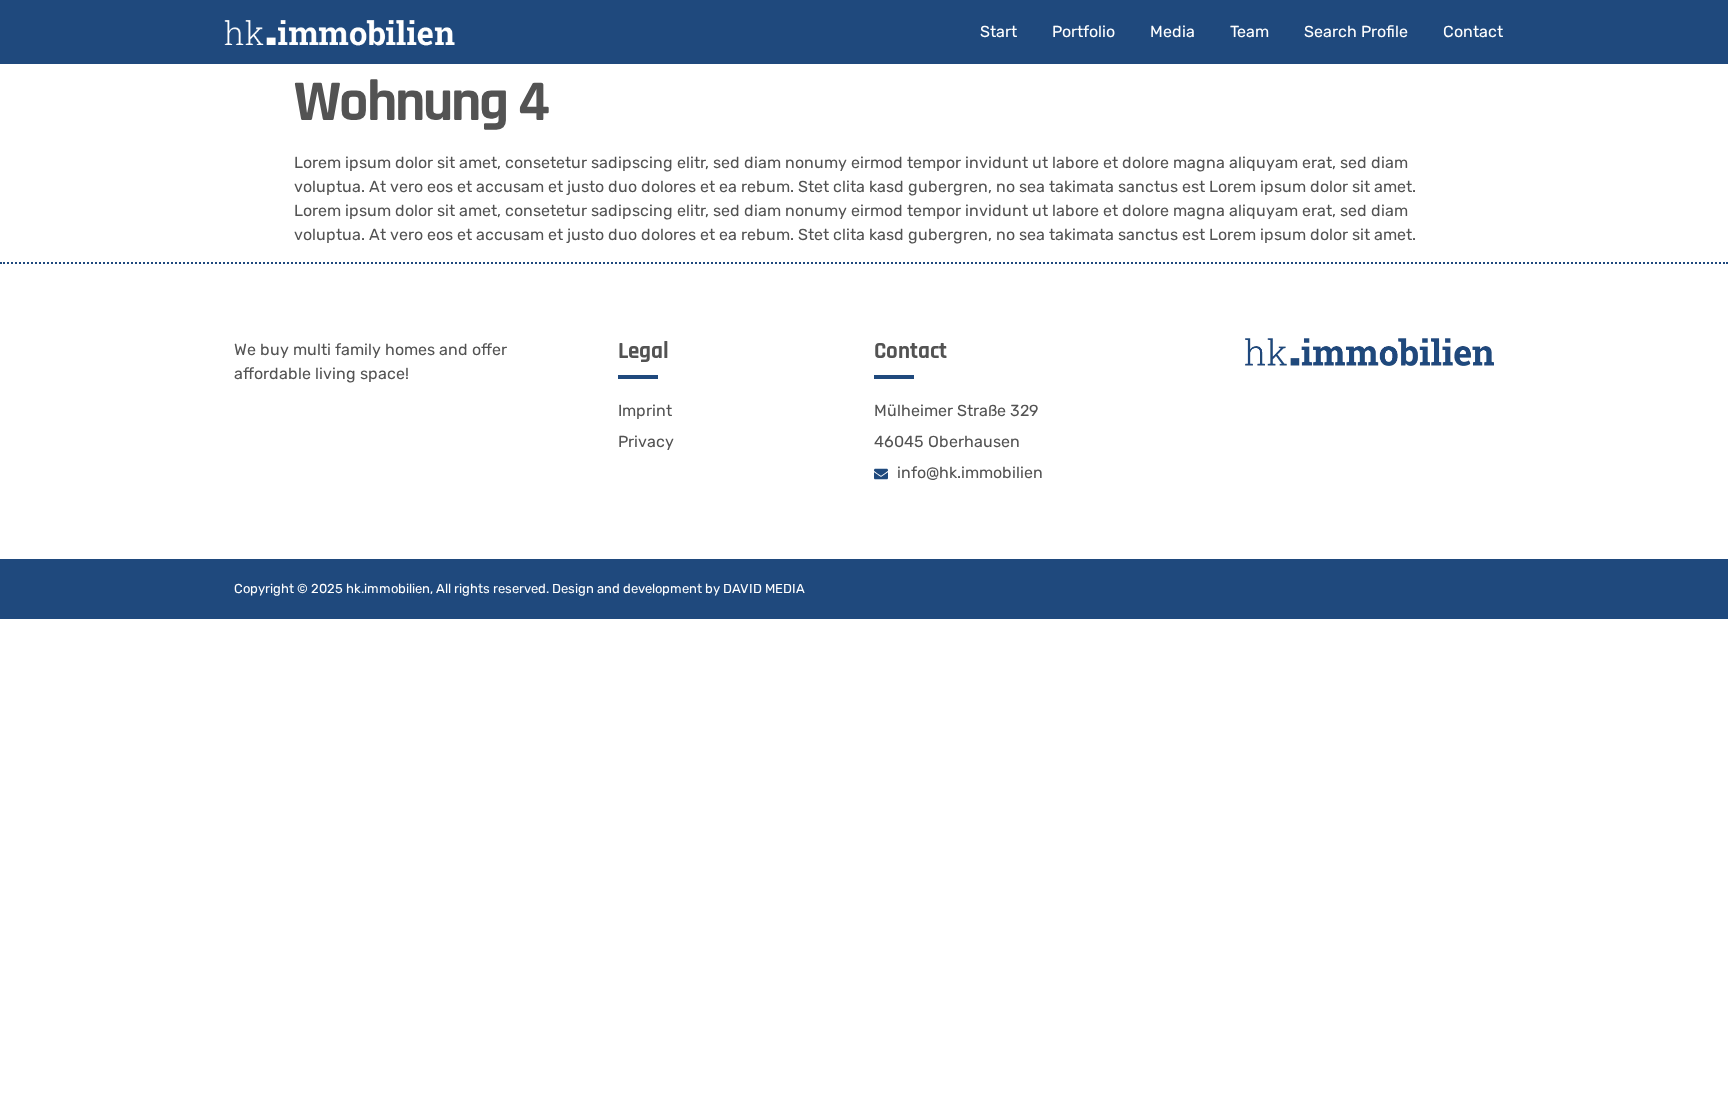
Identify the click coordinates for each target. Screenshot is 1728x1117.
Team (1249, 31)
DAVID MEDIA (764, 588)
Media (1172, 31)
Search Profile (1356, 31)
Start (998, 31)
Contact (1473, 31)
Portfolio (1083, 31)
